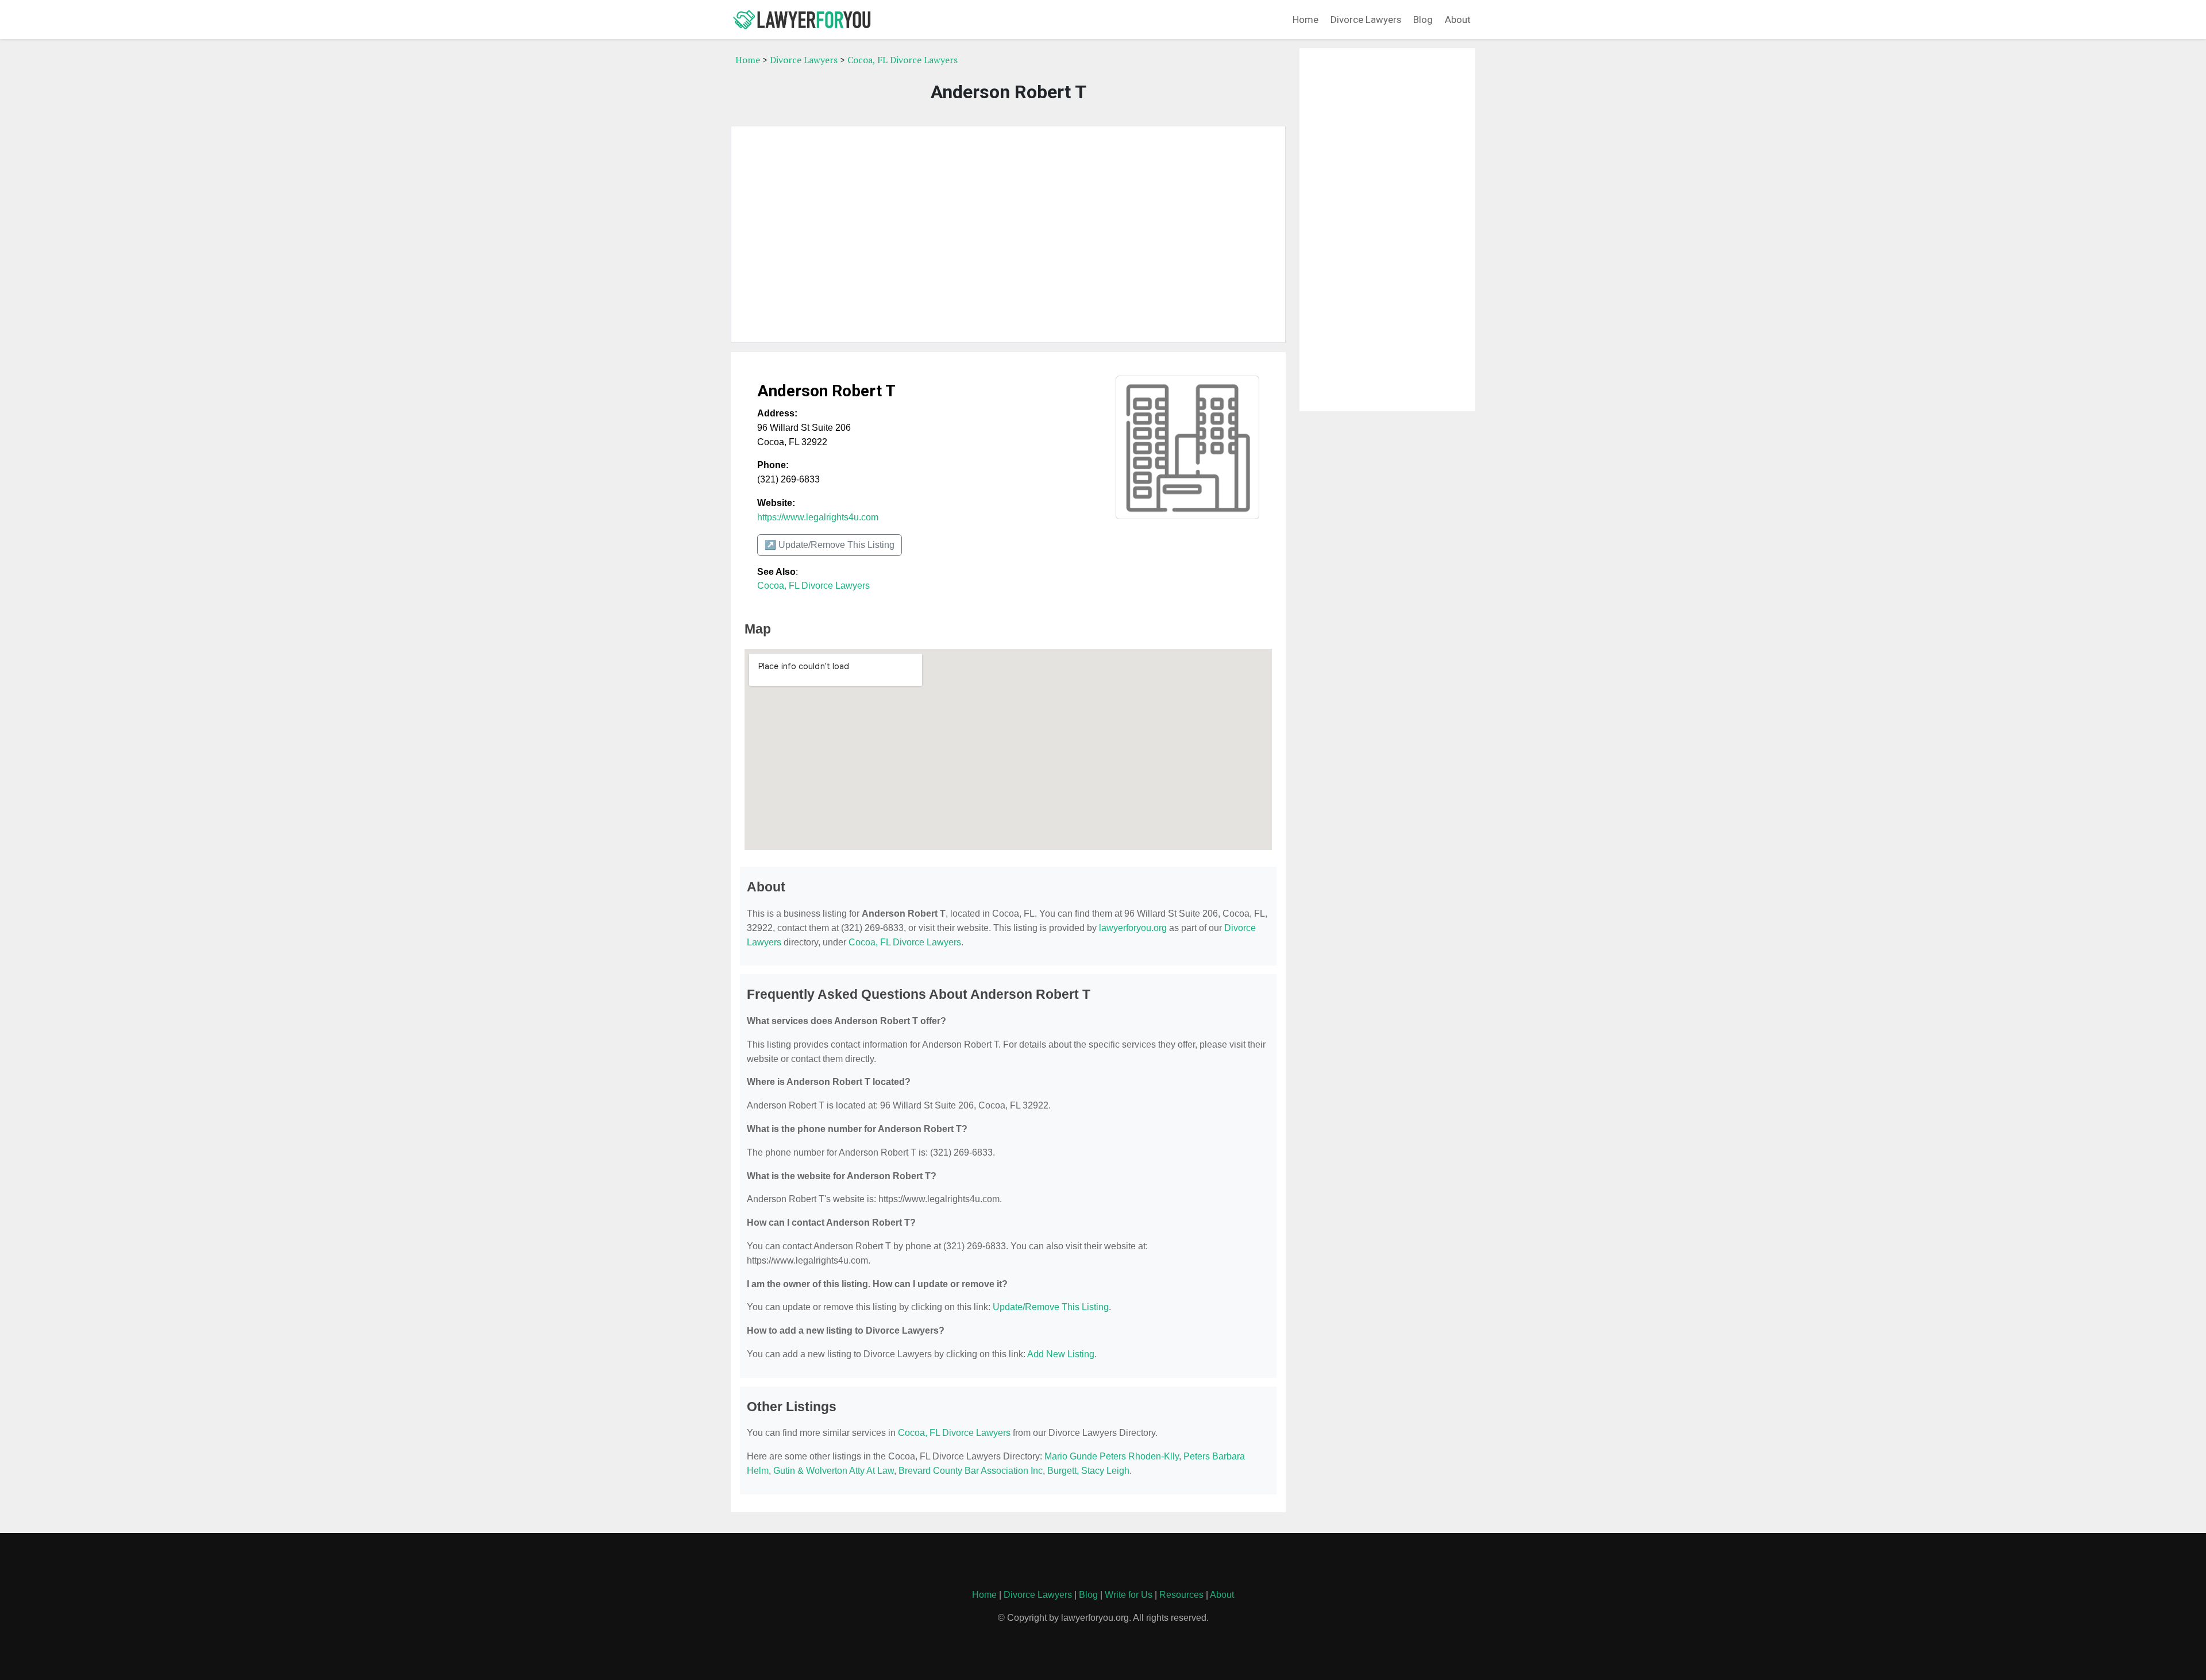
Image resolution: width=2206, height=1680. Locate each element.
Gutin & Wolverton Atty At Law (834, 1471)
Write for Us (1129, 1595)
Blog (1423, 20)
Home (1306, 20)
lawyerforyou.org (1133, 928)
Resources (1181, 1595)
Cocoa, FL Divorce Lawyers (903, 60)
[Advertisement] (1008, 234)
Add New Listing (1061, 1354)
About (1458, 20)
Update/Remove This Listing (1051, 1307)
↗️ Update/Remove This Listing (830, 545)
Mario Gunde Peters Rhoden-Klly (1112, 1456)
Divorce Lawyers (1366, 20)
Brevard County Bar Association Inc (971, 1471)
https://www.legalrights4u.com (818, 517)
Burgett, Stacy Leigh (1088, 1471)
